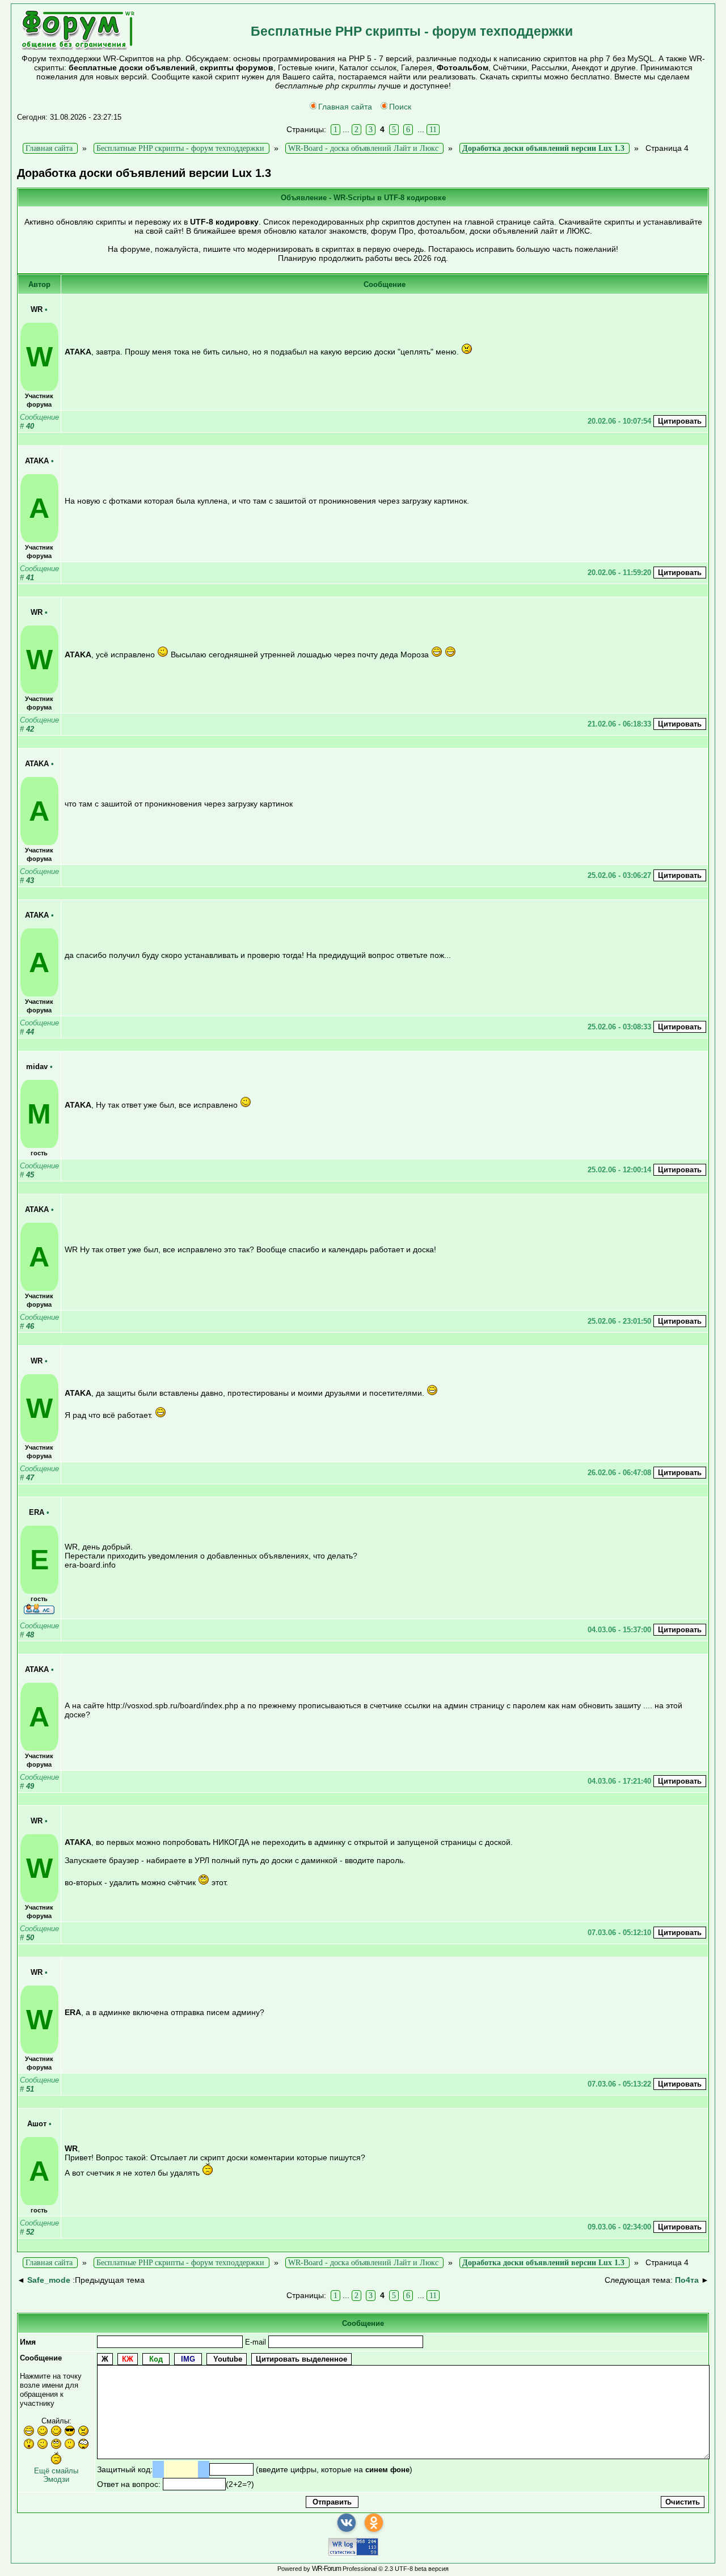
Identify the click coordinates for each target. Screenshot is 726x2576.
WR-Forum (326, 2569)
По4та (687, 2280)
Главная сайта (345, 107)
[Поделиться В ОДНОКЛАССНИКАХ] (374, 2523)
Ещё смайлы (56, 2471)
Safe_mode (49, 2280)
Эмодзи (56, 2479)
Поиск (400, 107)
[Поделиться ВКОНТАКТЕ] (347, 2523)
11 (433, 130)
